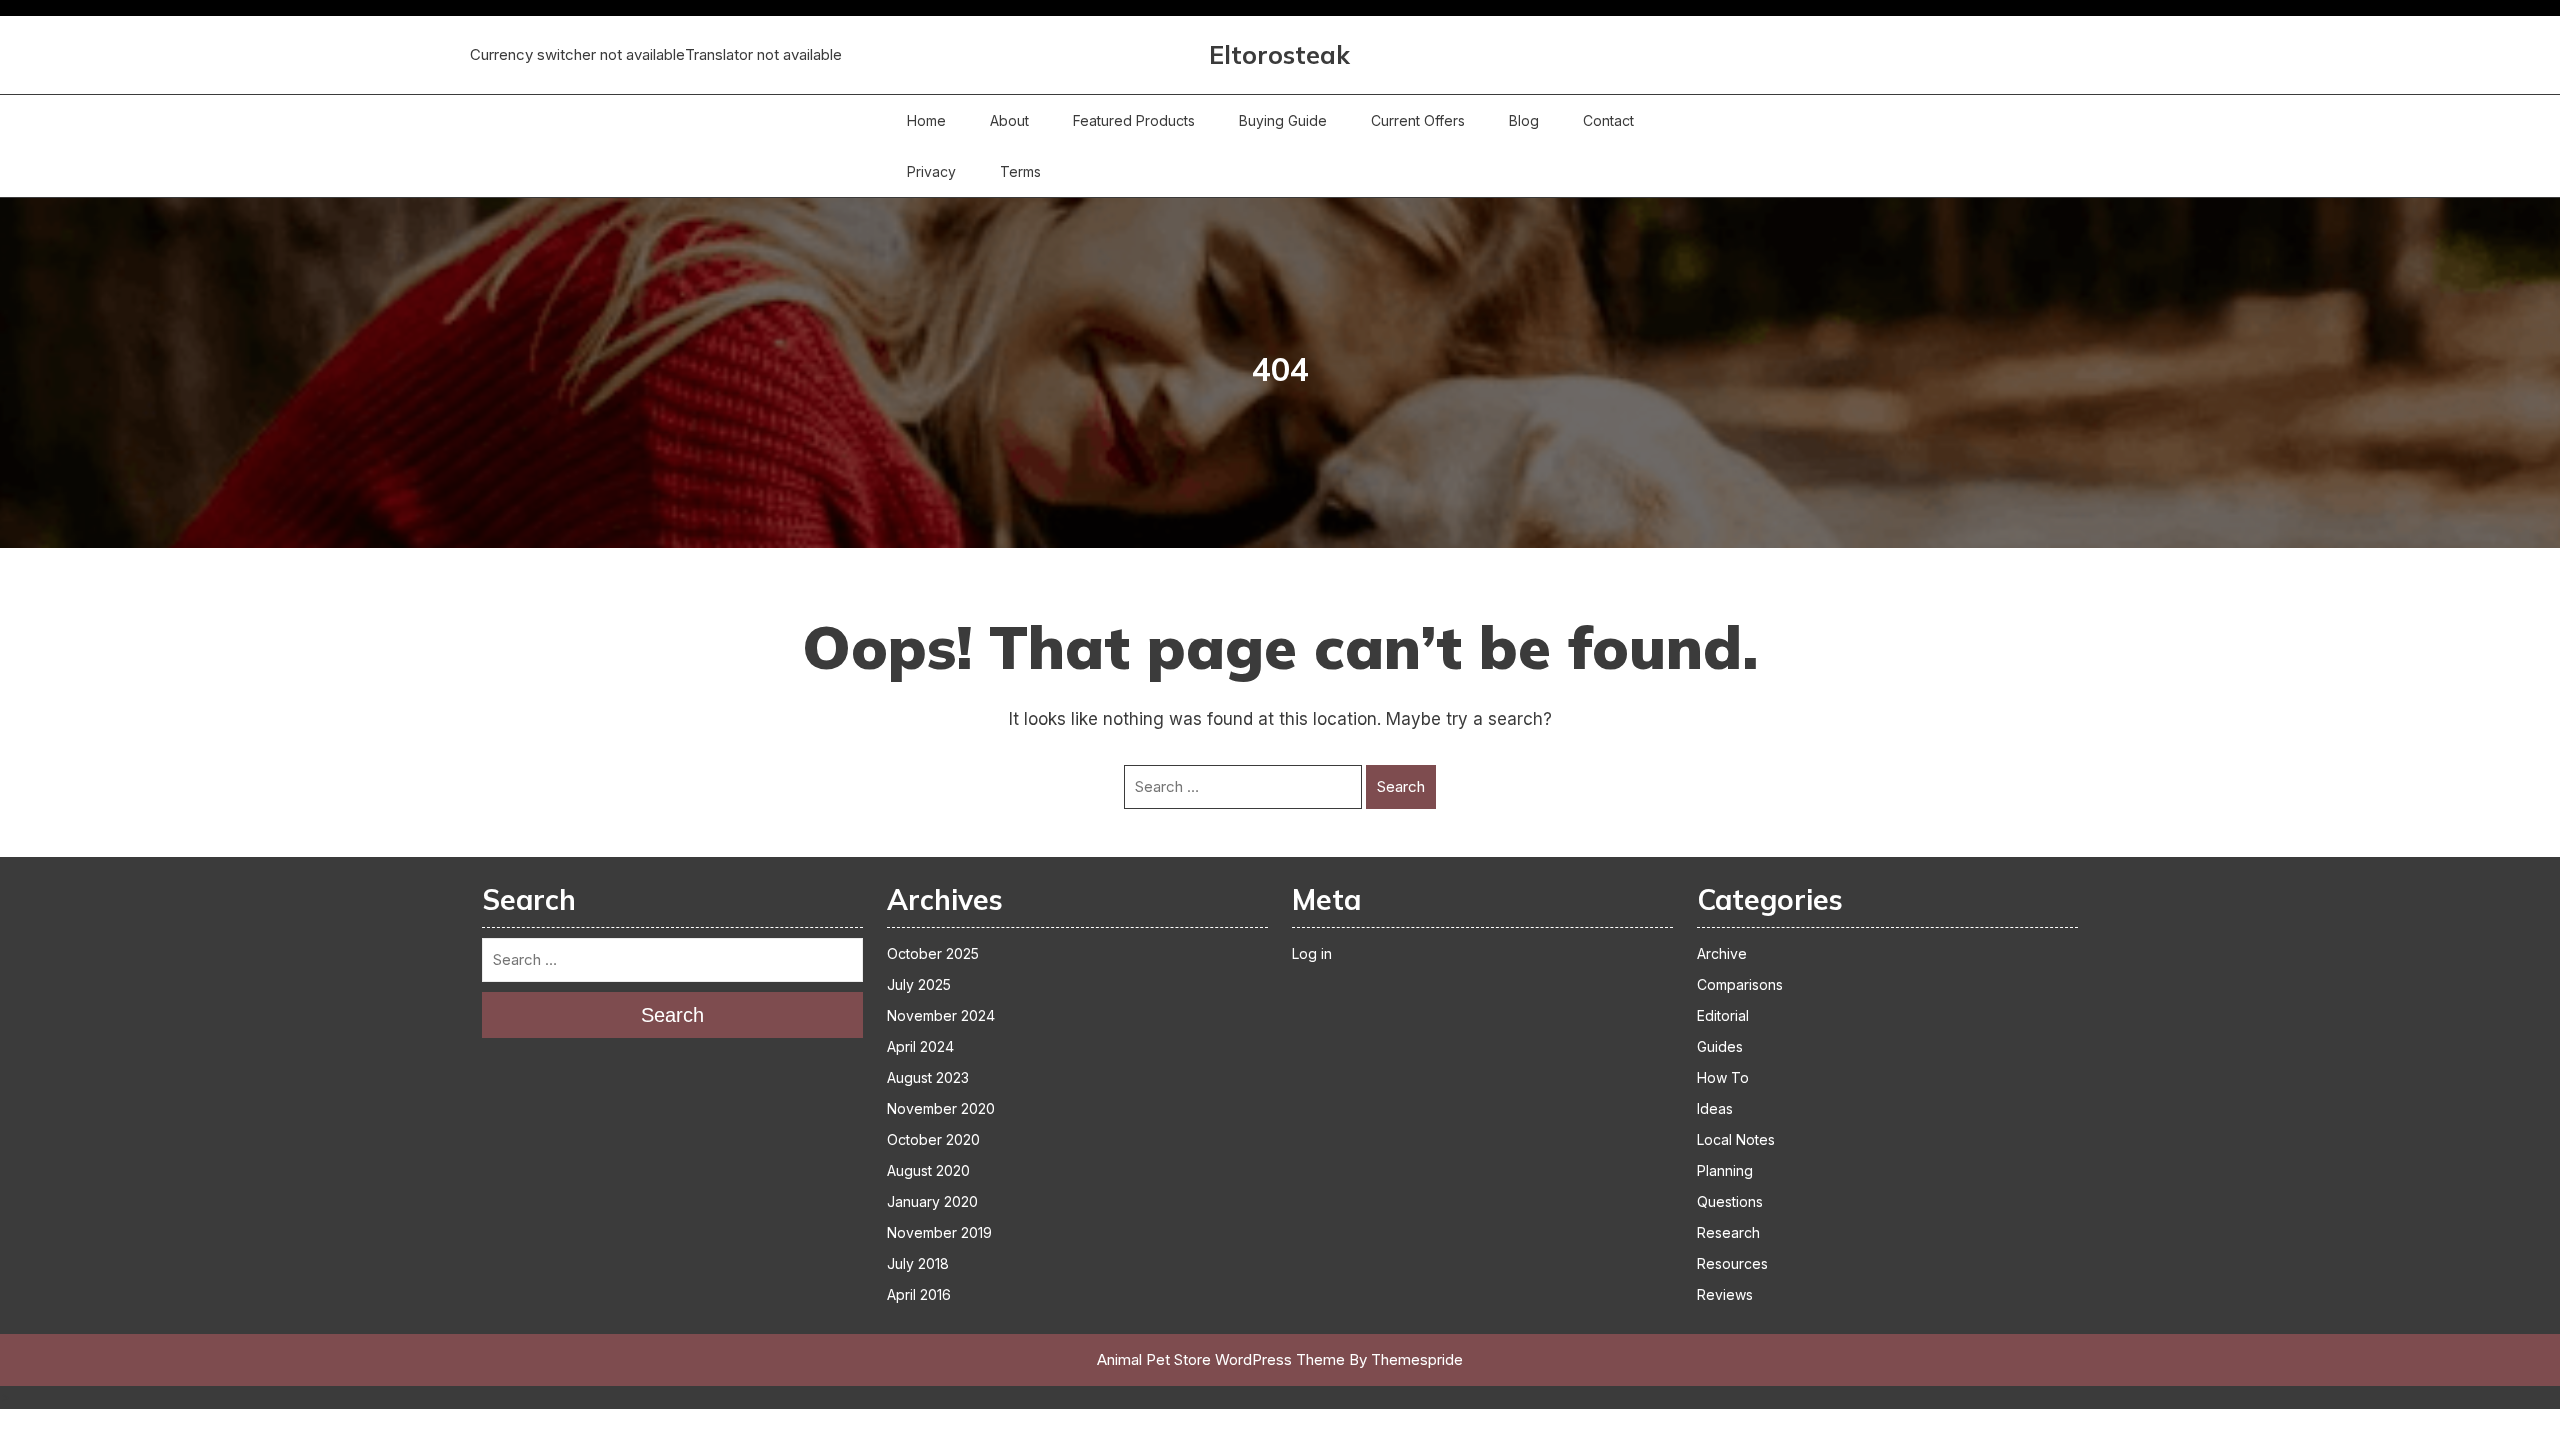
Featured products (1134, 120)
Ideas (1715, 1108)
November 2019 (939, 1232)
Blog (1524, 120)
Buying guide (1283, 120)
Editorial (1723, 1015)
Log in (1312, 953)
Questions (1730, 1201)
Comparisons (1740, 984)
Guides (1720, 1046)
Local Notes (1736, 1139)
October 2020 (933, 1139)
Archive (1722, 953)
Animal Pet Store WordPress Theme (1221, 1359)
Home (926, 120)
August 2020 (928, 1170)
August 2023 (928, 1077)
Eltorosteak (1279, 54)
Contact (1608, 120)
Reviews (1725, 1294)
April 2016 (919, 1294)
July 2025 (919, 984)
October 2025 (933, 953)
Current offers (1418, 120)
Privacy (931, 171)
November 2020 (941, 1108)
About (1009, 120)
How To (1723, 1077)
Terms (1020, 171)
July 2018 (918, 1263)
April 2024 (920, 1046)
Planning (1725, 1170)
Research (1728, 1232)
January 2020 (932, 1201)
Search (1401, 786)
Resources (1732, 1263)
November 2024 (941, 1015)
